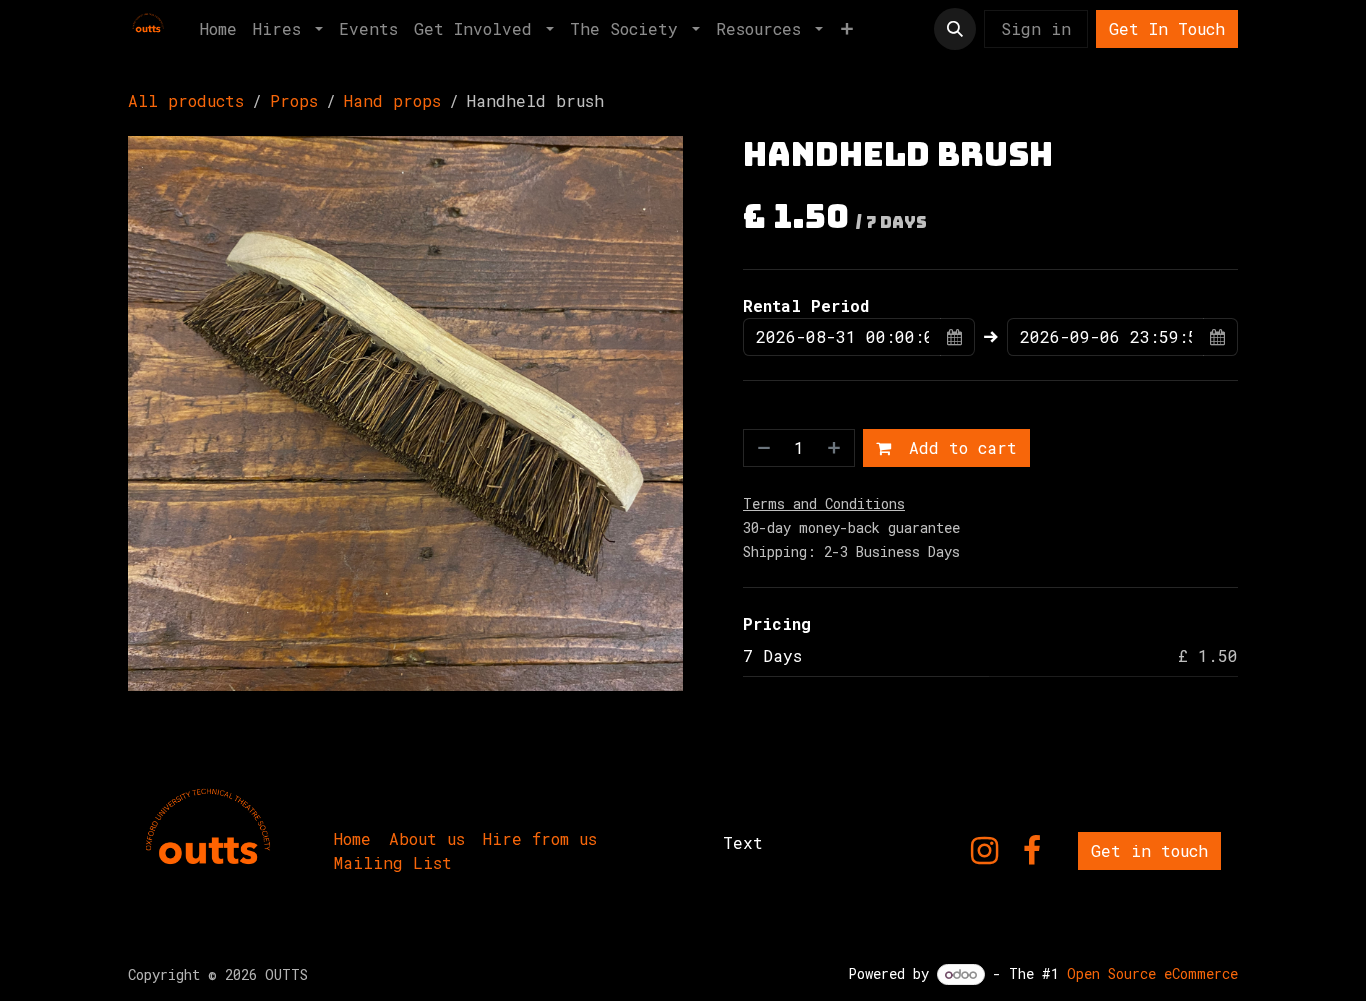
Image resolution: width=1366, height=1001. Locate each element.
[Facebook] (1032, 851)
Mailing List (393, 862)
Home (352, 838)
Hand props (392, 100)
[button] (955, 29)
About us (427, 838)
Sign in (1036, 28)
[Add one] (836, 448)
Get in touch (1149, 850)
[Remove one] (762, 448)
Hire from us (540, 838)
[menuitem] (218, 29)
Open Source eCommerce (1152, 973)
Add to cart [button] (958, 447)
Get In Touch (1167, 28)
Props (294, 100)
